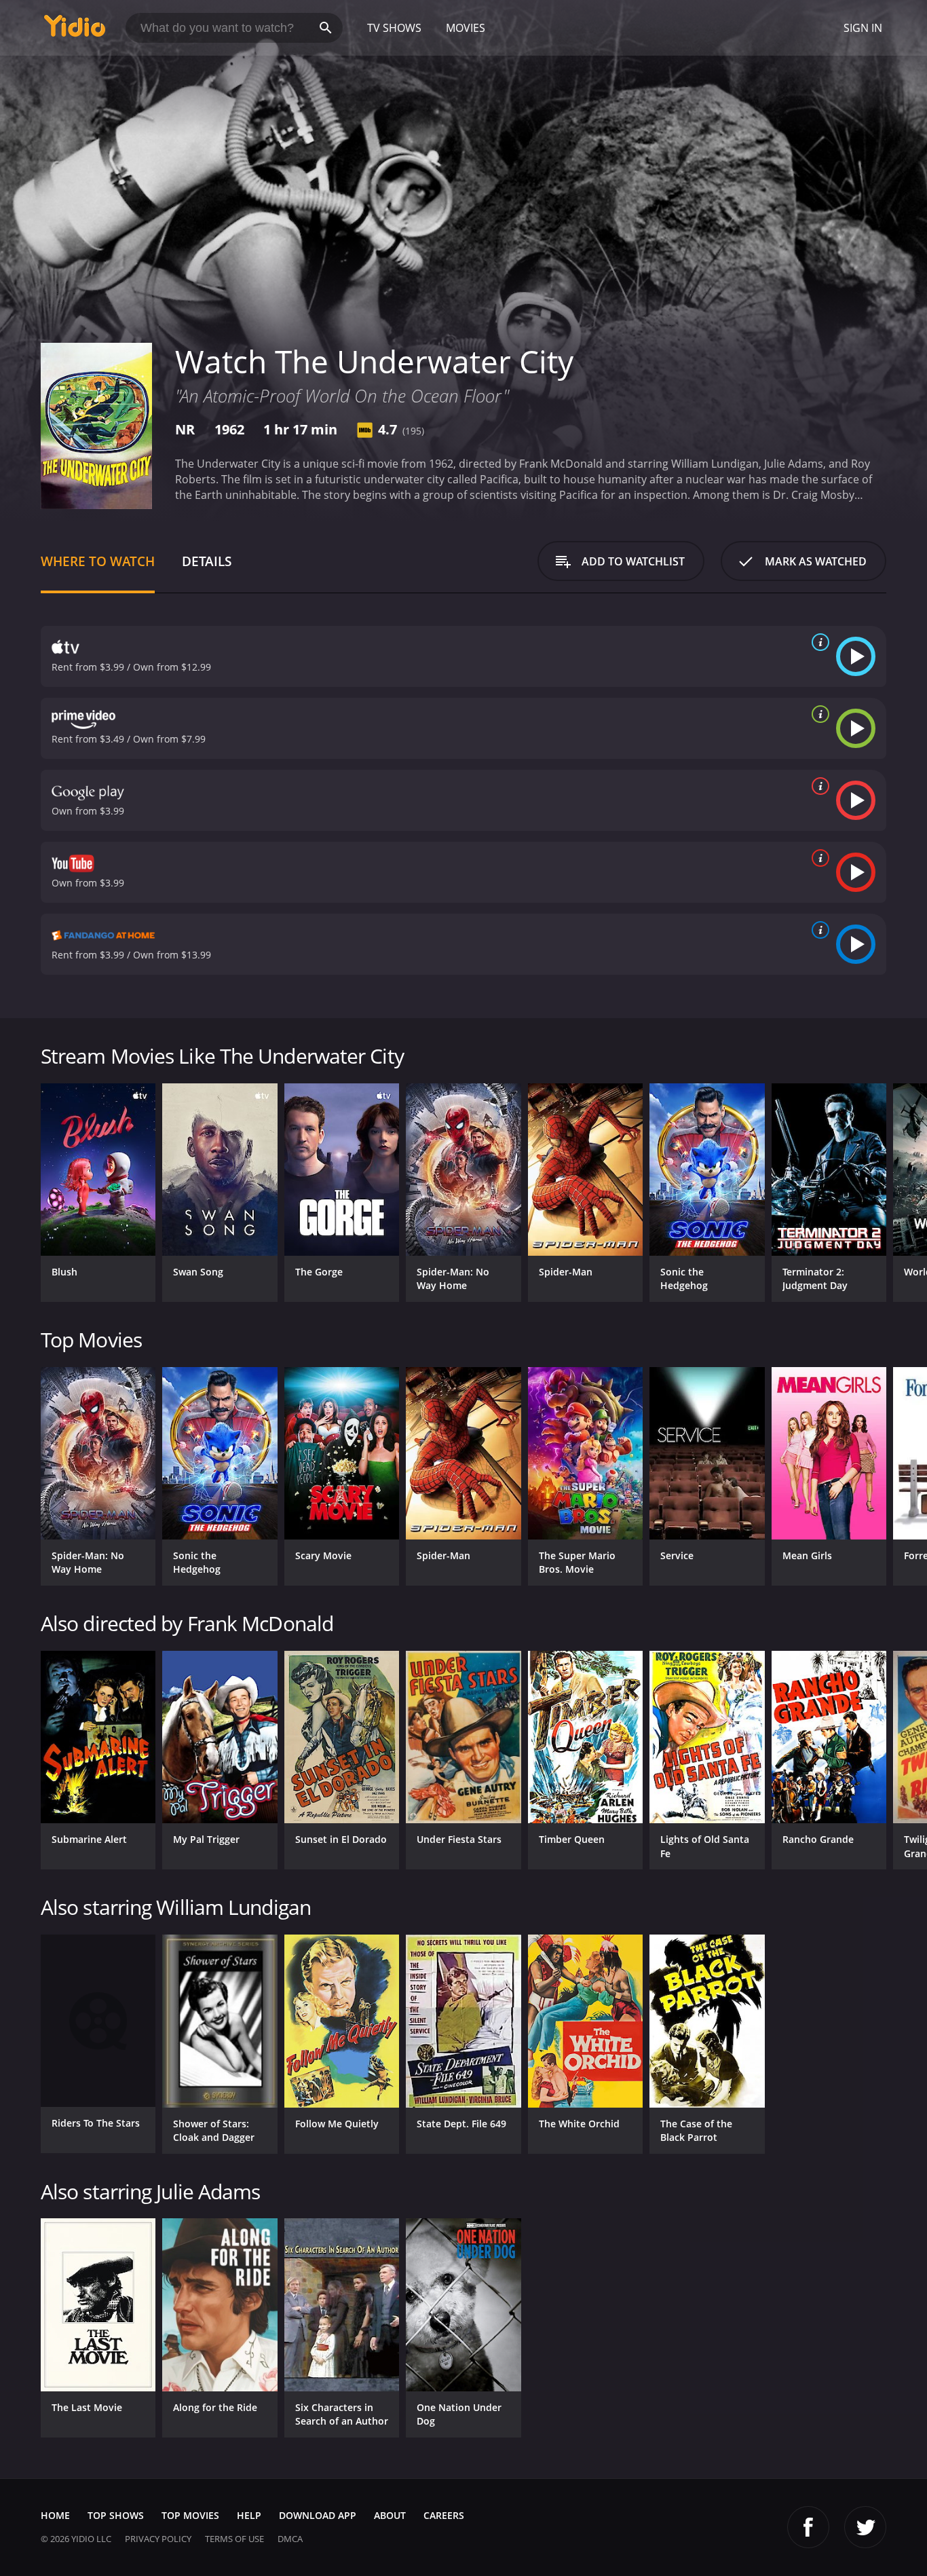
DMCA (290, 2539)
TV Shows (394, 28)
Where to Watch (98, 561)
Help (249, 2515)
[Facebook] (808, 2527)
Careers (444, 2515)
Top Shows (116, 2515)
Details (207, 561)
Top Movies (190, 2515)
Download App (318, 2515)
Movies (466, 28)
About (390, 2515)
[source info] (818, 642)
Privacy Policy (158, 2539)
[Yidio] (75, 30)
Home (55, 2515)
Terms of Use (234, 2539)
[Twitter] (865, 2527)
